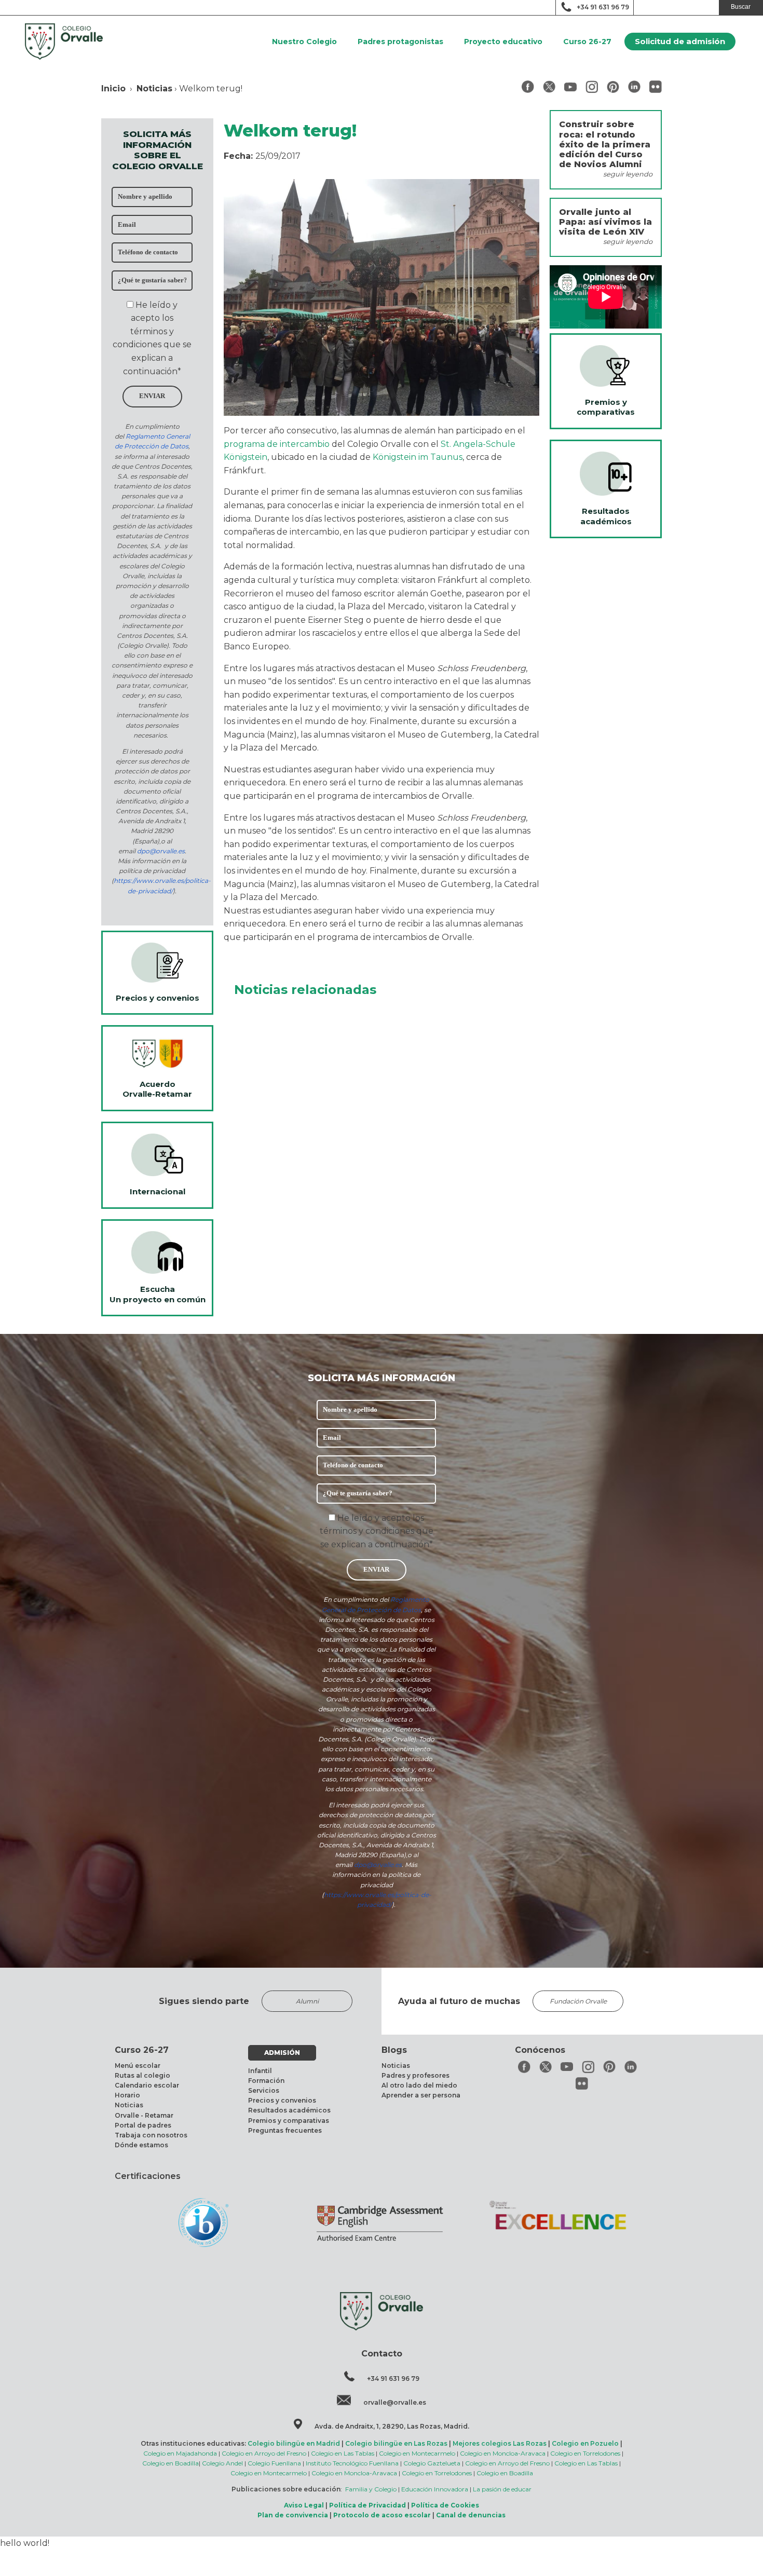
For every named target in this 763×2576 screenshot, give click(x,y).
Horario (127, 2095)
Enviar (152, 396)
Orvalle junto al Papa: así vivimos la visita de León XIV (605, 222)
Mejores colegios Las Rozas (500, 2443)
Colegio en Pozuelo (585, 2443)
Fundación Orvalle (578, 2001)
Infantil (260, 2071)
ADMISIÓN (282, 2053)
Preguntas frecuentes (285, 2130)
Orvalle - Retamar (144, 2115)
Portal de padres (143, 2125)
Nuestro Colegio (304, 42)
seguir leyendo (628, 174)
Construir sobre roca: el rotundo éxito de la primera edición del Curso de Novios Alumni (605, 144)
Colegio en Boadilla (171, 2463)
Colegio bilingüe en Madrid (294, 2443)
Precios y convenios (282, 2100)
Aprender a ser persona (421, 2095)
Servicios (264, 2090)
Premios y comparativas (289, 2121)
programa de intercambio (277, 444)
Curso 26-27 (587, 42)
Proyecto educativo (503, 42)
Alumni (307, 2001)
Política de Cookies (445, 2505)
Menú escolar (138, 2066)
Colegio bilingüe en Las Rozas (396, 2443)
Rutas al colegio (142, 2075)
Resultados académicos (289, 2110)
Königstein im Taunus (418, 457)
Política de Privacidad (367, 2505)
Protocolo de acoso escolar (382, 2515)
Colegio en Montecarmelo (417, 2453)
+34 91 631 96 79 (603, 7)
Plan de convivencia (293, 2515)
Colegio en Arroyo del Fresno (264, 2453)
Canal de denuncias (471, 2515)
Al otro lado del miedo (419, 2085)
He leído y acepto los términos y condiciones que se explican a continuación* (377, 1531)
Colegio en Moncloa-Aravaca (503, 2453)
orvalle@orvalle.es (395, 2402)
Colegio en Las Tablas (343, 2453)
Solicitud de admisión (680, 41)
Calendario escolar (147, 2085)
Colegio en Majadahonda (180, 2453)
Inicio (113, 88)
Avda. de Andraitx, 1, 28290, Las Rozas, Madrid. (392, 2426)
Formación (266, 2081)
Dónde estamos (141, 2145)
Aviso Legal (304, 2505)
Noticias (154, 88)
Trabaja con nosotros (151, 2135)
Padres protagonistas (400, 42)
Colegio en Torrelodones (585, 2453)
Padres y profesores (415, 2075)
